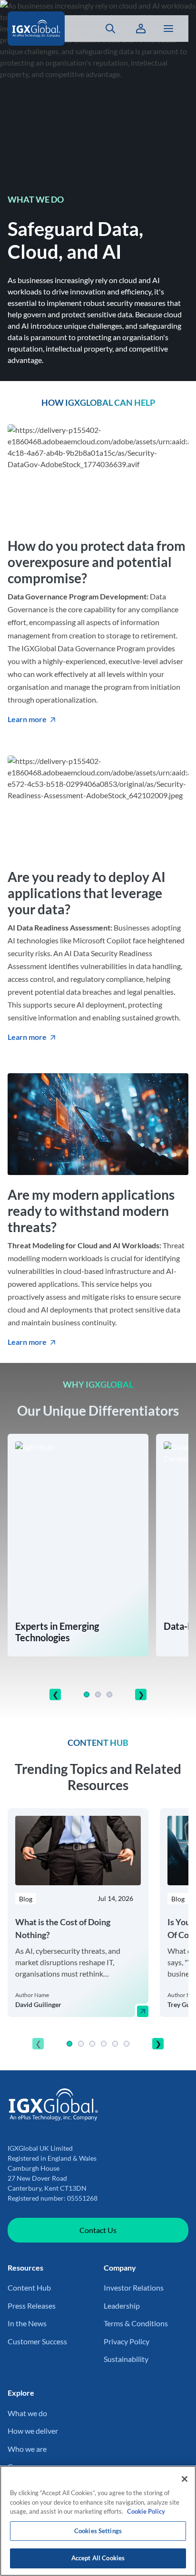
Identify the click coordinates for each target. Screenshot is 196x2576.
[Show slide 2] (98, 1694)
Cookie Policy (146, 2511)
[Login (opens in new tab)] (141, 29)
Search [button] (105, 29)
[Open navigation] (168, 29)
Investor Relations (134, 2287)
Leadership (122, 2306)
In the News (27, 2323)
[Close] (185, 2479)
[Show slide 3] (109, 1694)
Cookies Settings (98, 2531)
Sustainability (126, 2359)
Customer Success (37, 2341)
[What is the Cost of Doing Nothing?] (143, 2011)
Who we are (27, 2449)
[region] (98, 1932)
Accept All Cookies (98, 2558)
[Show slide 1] (87, 1694)
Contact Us (98, 2230)
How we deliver (33, 2431)
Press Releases (32, 2306)
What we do (27, 2413)
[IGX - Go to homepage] (42, 29)
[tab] (87, 1694)
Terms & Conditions (136, 2323)
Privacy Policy (127, 2341)
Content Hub (29, 2287)
